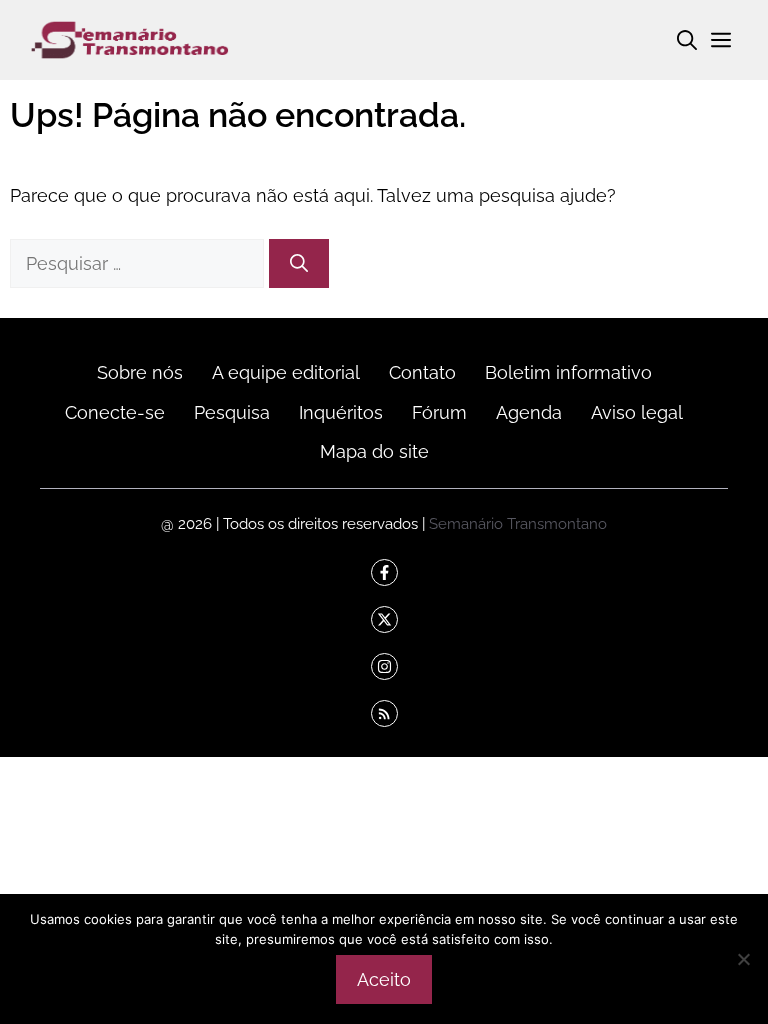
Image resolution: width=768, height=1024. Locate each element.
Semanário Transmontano (518, 523)
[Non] (743, 959)
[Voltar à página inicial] (130, 38)
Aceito (384, 979)
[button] (687, 40)
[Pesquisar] (299, 263)
